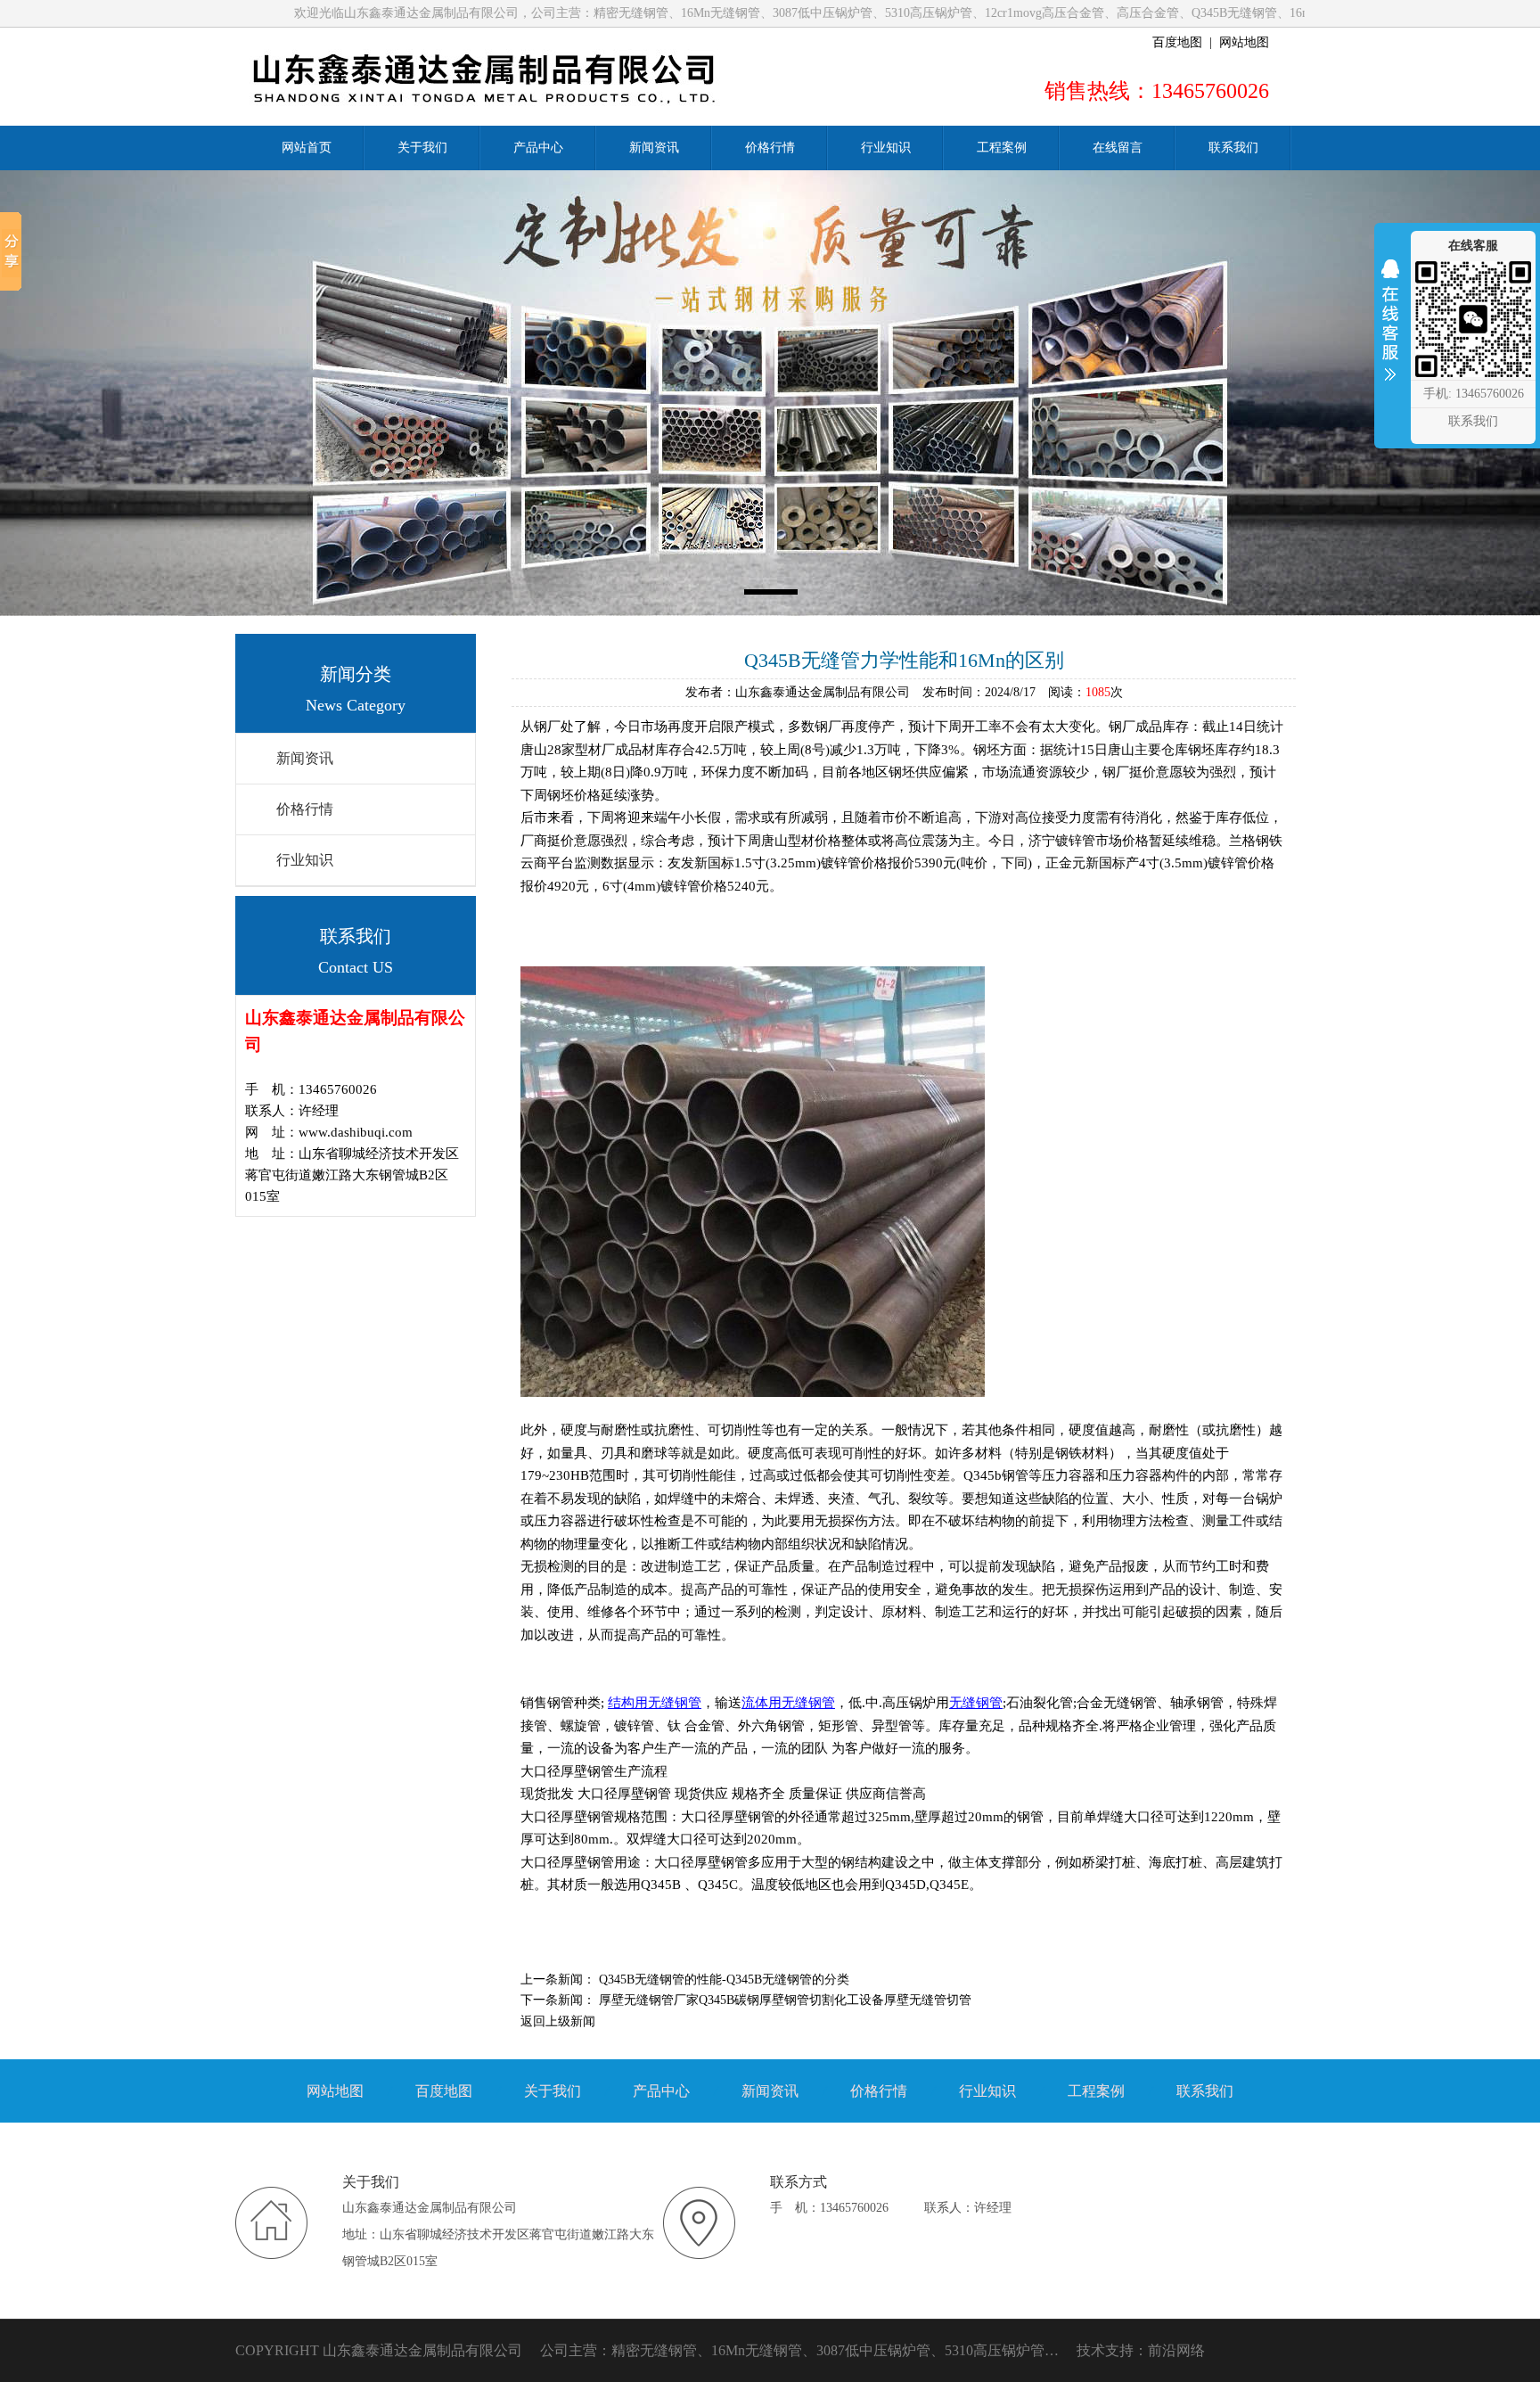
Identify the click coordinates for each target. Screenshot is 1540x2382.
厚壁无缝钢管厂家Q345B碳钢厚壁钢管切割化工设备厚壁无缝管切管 (785, 2000)
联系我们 (1205, 2091)
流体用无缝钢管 (788, 1703)
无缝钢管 (976, 1703)
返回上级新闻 (558, 2021)
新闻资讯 (305, 758)
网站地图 (1244, 42)
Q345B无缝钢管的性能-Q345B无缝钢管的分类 (724, 1980)
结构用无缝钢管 (655, 1703)
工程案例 (1096, 2091)
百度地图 (1177, 42)
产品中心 (661, 2091)
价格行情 (305, 809)
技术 (1091, 2350)
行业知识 (305, 860)
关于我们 (553, 2091)
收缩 (1390, 332)
